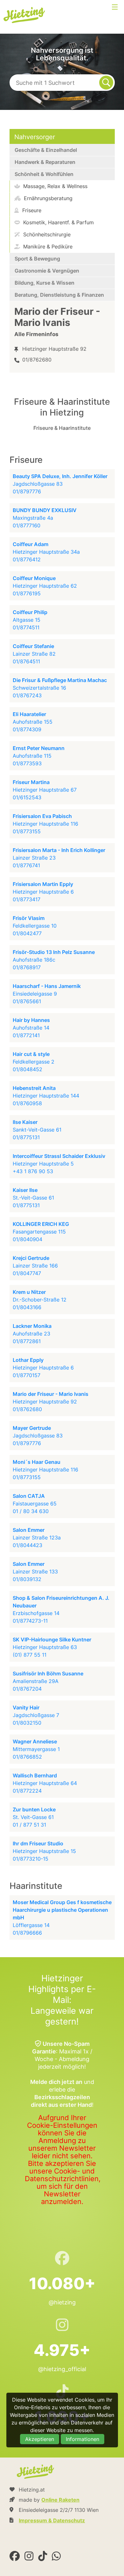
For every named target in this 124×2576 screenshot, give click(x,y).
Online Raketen (60, 2500)
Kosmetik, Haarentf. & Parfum (58, 222)
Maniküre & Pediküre (47, 247)
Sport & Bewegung (37, 259)
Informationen (83, 2439)
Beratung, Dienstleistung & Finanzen (59, 295)
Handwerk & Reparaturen (45, 162)
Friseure (31, 210)
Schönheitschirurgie (46, 234)
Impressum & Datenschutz (52, 2520)
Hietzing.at (25, 15)
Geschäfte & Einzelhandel (46, 150)
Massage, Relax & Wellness (55, 186)
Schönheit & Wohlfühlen (44, 174)
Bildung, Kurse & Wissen (45, 283)
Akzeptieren (40, 2439)
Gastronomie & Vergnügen (47, 271)
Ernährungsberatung (47, 198)
